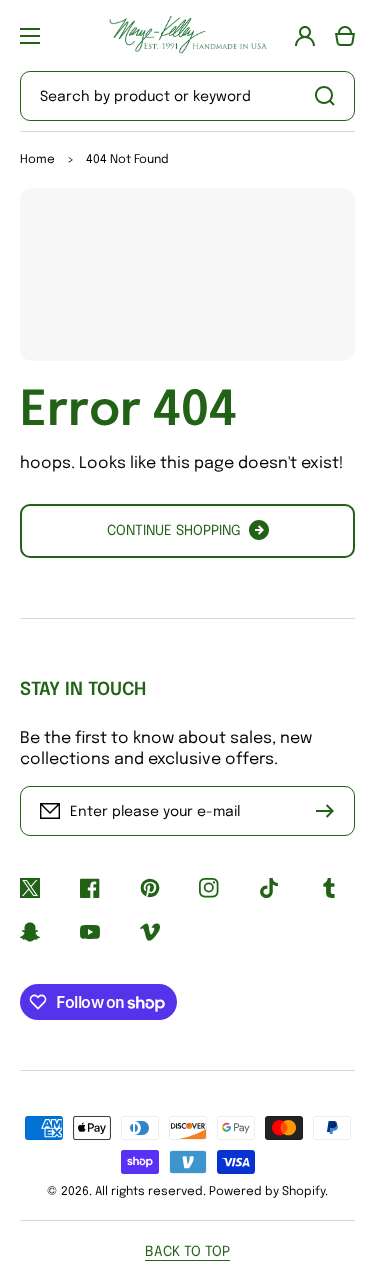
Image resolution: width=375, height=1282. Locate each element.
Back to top (187, 1252)
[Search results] (330, 96)
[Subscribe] (330, 811)
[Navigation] (30, 36)
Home (37, 160)
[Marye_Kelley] (188, 35)
